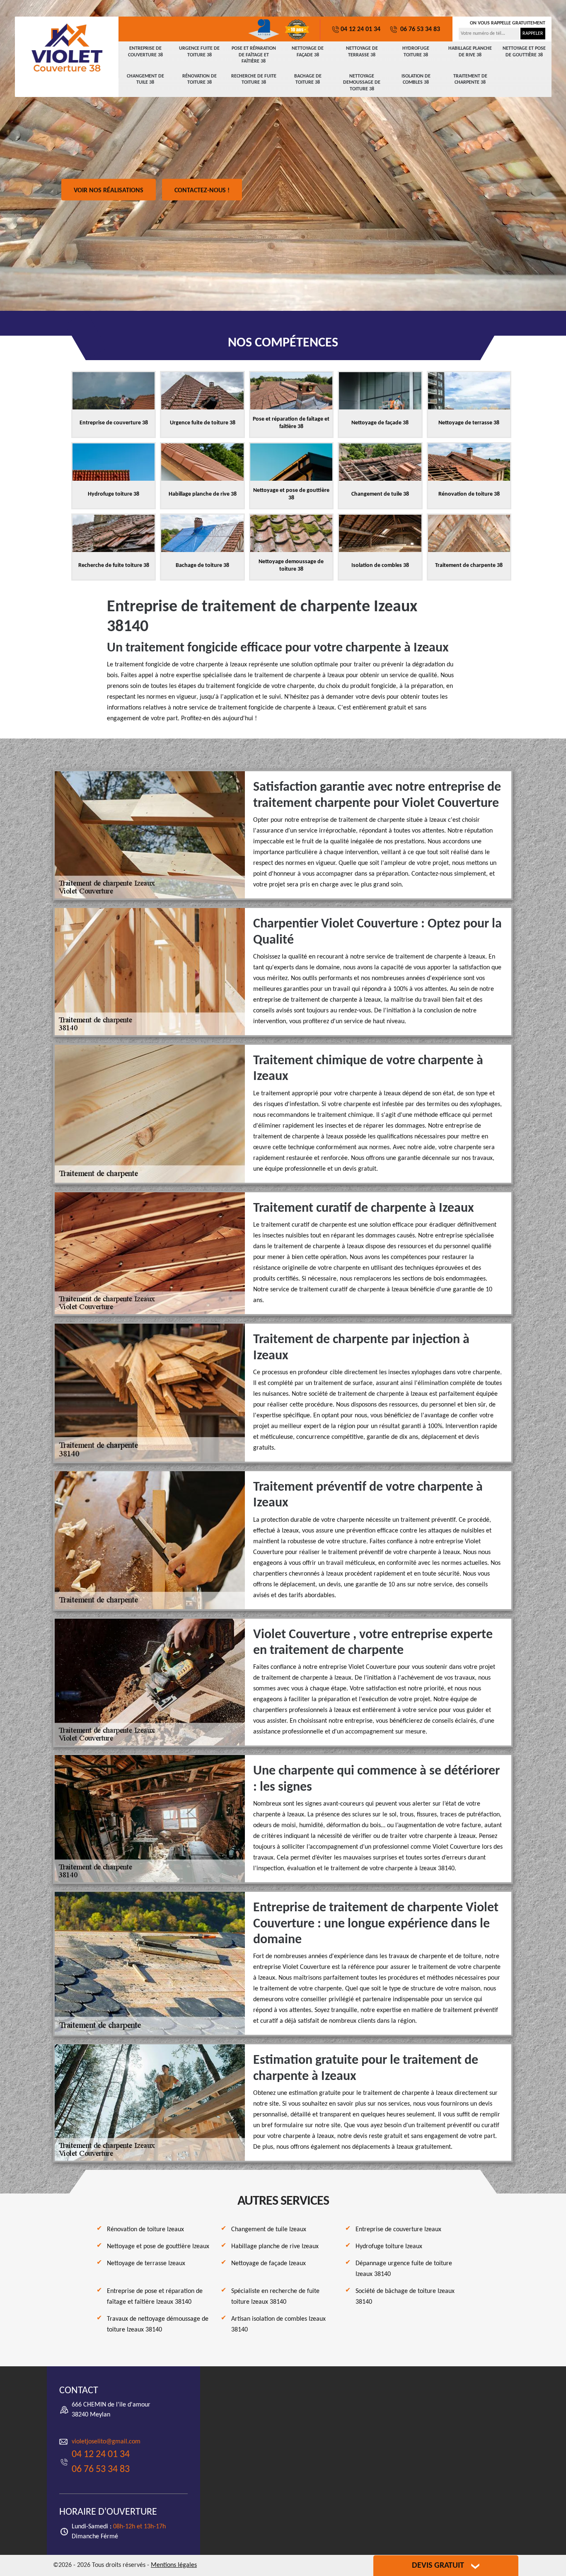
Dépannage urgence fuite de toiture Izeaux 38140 (404, 2269)
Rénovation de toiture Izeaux (145, 2230)
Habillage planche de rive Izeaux (275, 2247)
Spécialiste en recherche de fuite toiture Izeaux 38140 (275, 2297)
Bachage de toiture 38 (308, 80)
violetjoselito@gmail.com (106, 2442)
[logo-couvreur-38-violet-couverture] (67, 48)
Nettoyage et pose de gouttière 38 (524, 52)
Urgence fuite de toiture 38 (199, 52)
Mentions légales (174, 2565)
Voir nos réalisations (109, 191)
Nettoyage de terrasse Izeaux (146, 2264)
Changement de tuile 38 (145, 80)
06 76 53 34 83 (419, 29)
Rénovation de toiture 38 (200, 80)
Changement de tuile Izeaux (269, 2230)
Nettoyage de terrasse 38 (362, 52)
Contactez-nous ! (202, 191)
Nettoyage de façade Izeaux (268, 2264)
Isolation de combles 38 (416, 80)
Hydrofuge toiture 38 (416, 52)
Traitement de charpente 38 (470, 80)
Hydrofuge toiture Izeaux (389, 2247)
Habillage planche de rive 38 (470, 52)
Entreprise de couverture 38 (145, 52)
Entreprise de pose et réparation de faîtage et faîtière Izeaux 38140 (155, 2297)
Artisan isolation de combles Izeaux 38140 (278, 2324)
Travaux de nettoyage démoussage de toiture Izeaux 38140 (158, 2324)
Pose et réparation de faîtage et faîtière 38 (254, 55)
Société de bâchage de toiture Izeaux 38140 (405, 2297)
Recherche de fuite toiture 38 (254, 80)
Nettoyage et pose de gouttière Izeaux (158, 2247)
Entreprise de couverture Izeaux (398, 2230)
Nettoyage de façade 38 (308, 52)
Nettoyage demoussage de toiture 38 (362, 83)
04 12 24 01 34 (360, 29)
